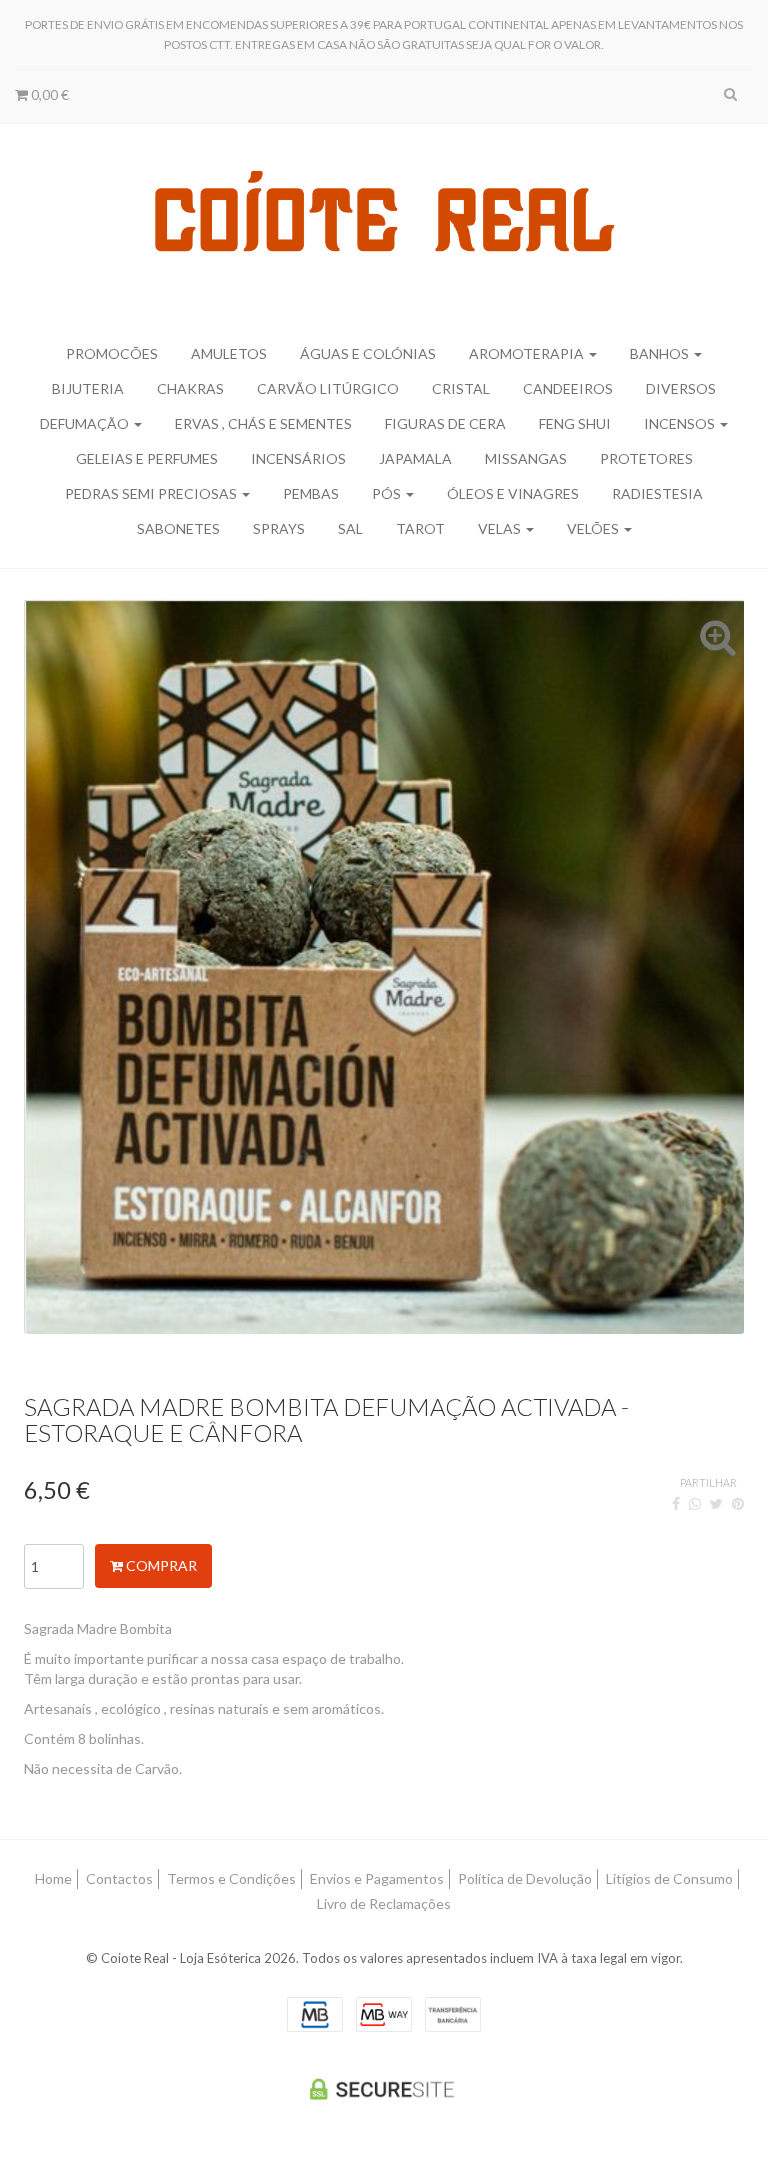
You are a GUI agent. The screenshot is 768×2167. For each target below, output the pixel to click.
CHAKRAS (190, 388)
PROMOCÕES (112, 353)
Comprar (160, 1565)
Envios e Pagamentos (377, 1878)
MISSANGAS (526, 458)
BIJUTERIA (88, 388)
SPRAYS (279, 528)
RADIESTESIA (657, 493)
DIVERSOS (681, 388)
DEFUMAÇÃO (86, 423)
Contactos (119, 1878)
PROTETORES (646, 458)
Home (53, 1878)
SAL (350, 528)
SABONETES (178, 528)
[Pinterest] (738, 1503)
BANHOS (661, 353)
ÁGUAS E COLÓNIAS (368, 353)
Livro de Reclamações (384, 1903)
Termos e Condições (231, 1878)
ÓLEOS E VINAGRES (513, 493)
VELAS (501, 528)
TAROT (420, 528)
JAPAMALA (415, 458)
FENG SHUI (575, 423)
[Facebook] (676, 1503)
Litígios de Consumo (669, 1878)
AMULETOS (229, 353)
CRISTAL (461, 388)
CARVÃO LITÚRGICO (328, 388)
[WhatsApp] (695, 1503)
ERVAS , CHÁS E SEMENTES (263, 423)
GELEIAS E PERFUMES (147, 458)
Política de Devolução (525, 1878)
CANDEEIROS (568, 388)
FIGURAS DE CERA (445, 423)
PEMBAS (311, 493)
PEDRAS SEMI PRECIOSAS (152, 493)
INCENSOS (681, 423)
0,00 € (48, 94)
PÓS (388, 493)
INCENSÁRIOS (298, 458)
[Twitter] (716, 1503)
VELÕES (594, 528)
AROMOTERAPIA (528, 353)
